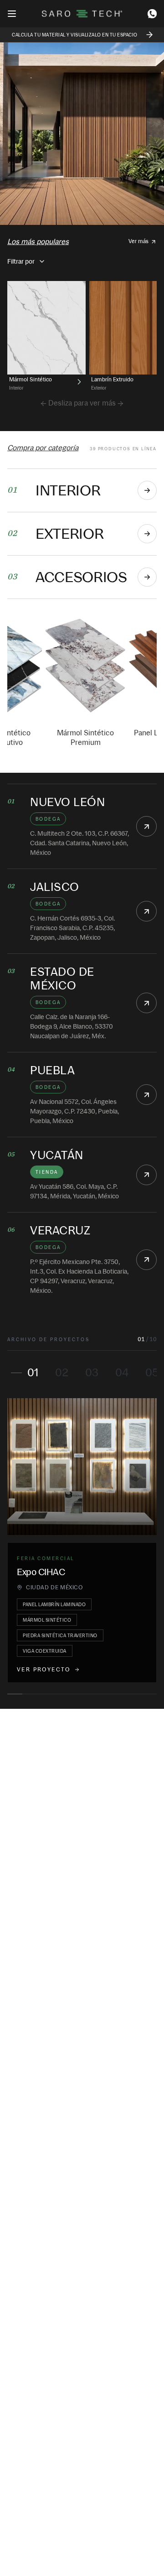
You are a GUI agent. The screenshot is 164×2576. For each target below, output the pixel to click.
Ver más (138, 241)
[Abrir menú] (12, 14)
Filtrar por (21, 261)
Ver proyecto (44, 1670)
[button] (146, 826)
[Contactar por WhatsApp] (152, 14)
